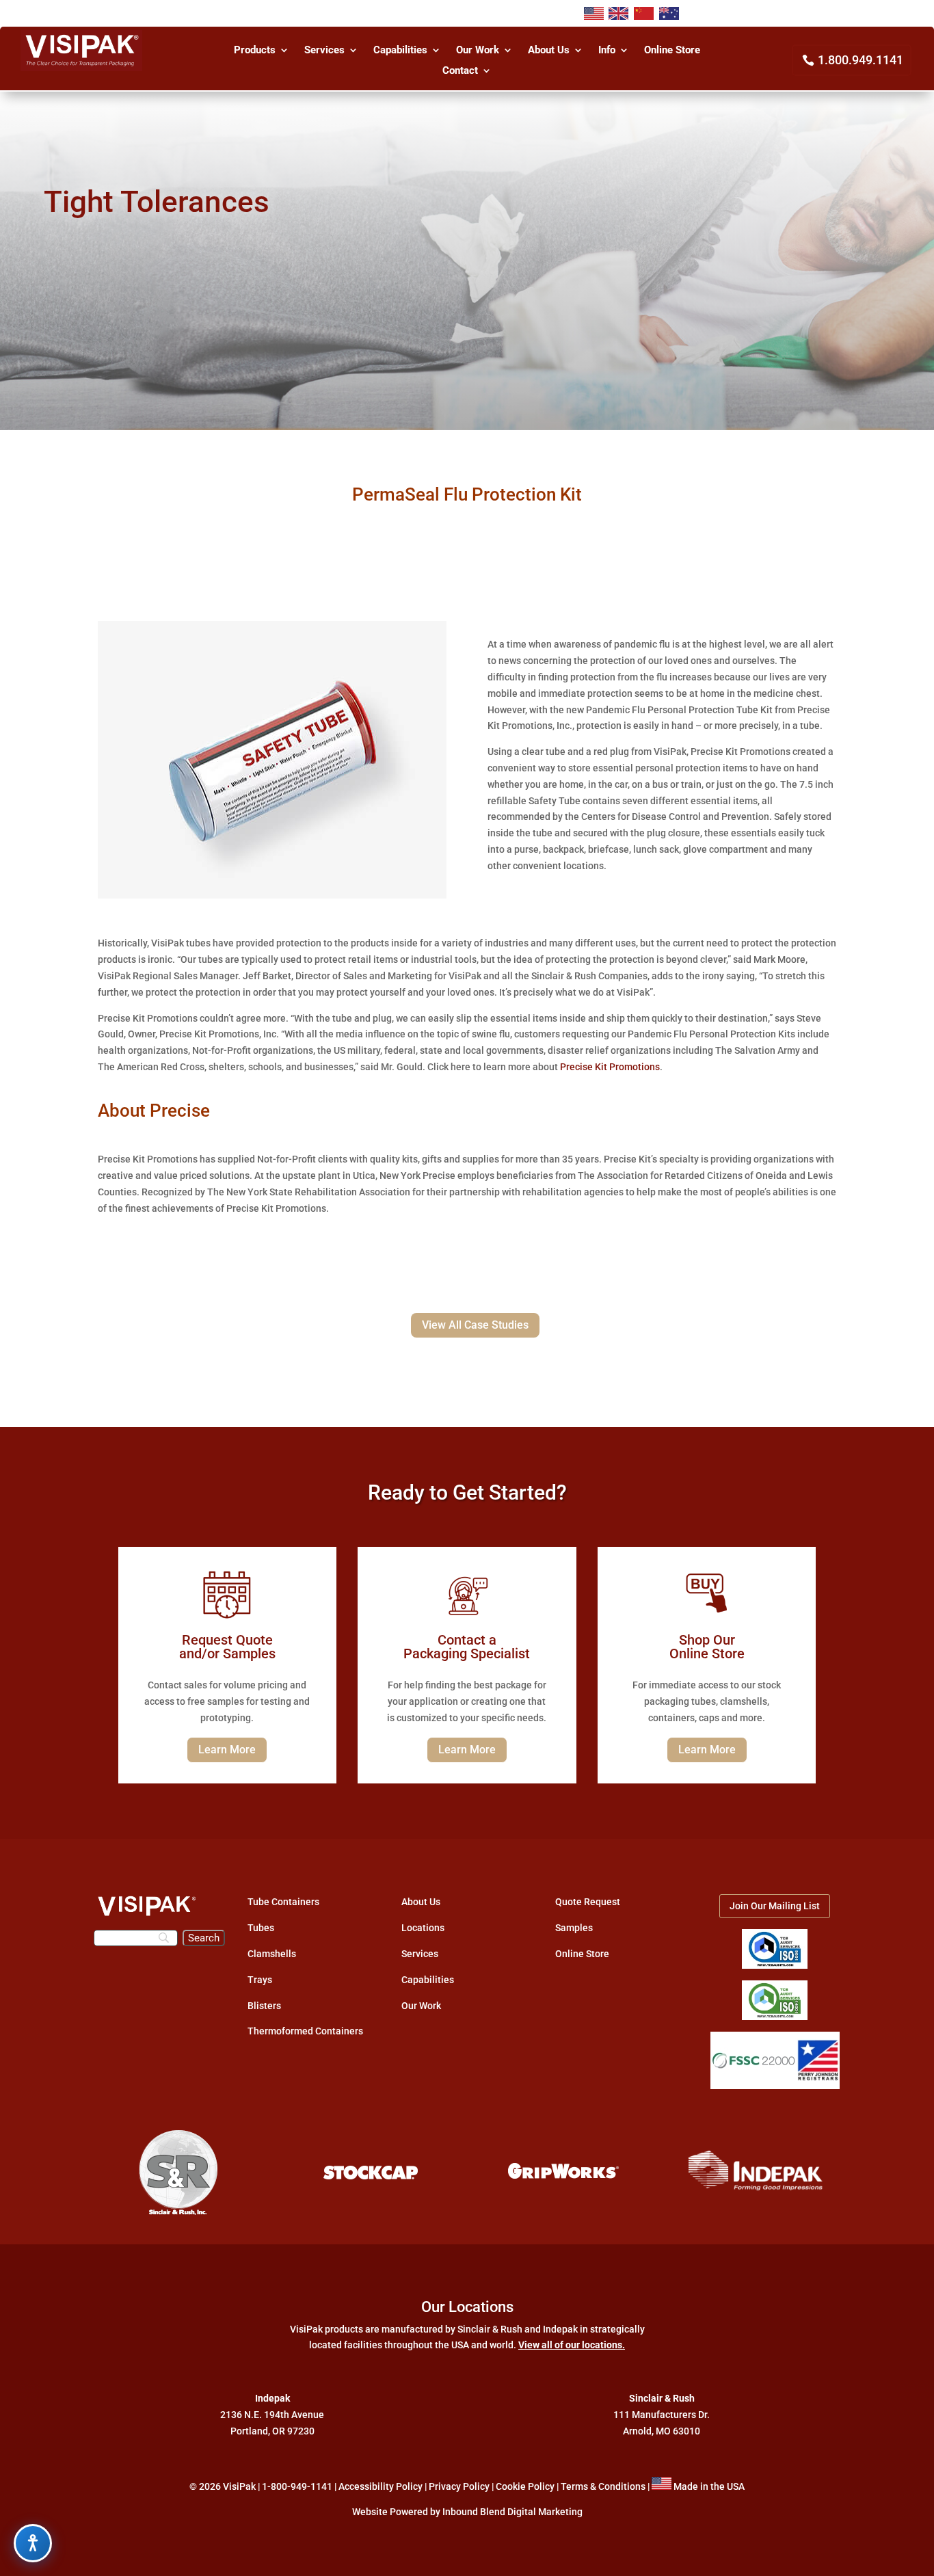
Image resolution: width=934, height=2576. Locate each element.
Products (255, 51)
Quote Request (588, 1902)
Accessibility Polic (378, 2486)
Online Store (672, 51)
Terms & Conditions (603, 2486)
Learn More (227, 1750)
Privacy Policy (459, 2486)
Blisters (264, 2006)
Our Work (478, 51)
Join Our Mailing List (775, 1906)
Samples (574, 1928)
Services (324, 51)
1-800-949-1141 (297, 2486)
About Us (549, 51)
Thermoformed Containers (305, 2031)
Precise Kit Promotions (610, 1067)
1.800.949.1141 (860, 60)
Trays (260, 1980)
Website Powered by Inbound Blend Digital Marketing (467, 2512)
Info (607, 51)
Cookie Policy (525, 2486)
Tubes (261, 1928)
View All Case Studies (475, 1325)
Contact (460, 71)
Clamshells (272, 1954)
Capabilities (400, 51)
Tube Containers (283, 1902)
